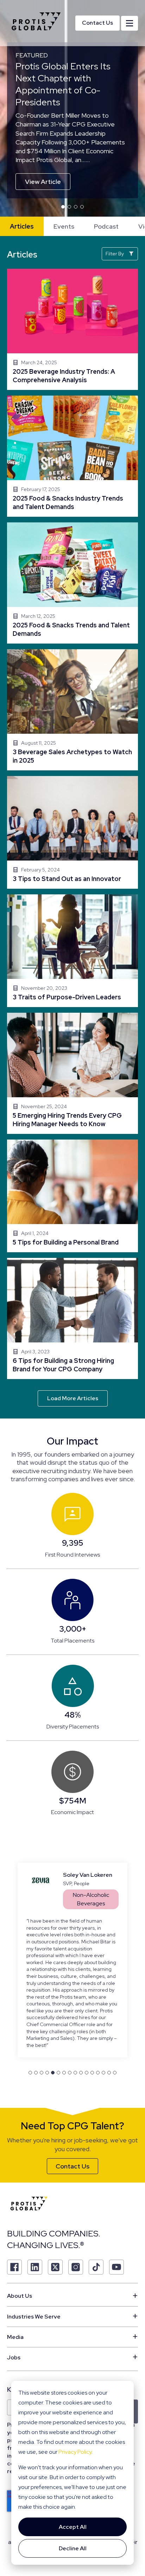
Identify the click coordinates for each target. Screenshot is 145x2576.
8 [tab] (70, 2037)
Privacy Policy (75, 2452)
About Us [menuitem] (20, 2260)
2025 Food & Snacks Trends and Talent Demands (72, 583)
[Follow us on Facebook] (14, 2231)
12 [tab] (92, 2037)
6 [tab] (58, 2037)
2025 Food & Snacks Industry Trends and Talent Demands (72, 456)
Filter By (115, 254)
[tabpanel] (72, 113)
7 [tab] (64, 2037)
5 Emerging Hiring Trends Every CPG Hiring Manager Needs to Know (72, 1073)
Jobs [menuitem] (14, 2321)
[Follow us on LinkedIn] (35, 2231)
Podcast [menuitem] (106, 226)
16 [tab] (115, 2037)
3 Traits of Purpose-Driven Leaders (72, 951)
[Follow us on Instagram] (76, 2231)
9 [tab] (75, 2037)
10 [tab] (81, 2037)
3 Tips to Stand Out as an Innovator (72, 832)
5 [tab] (53, 2037)
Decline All (73, 2548)
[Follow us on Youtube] (116, 2231)
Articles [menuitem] (22, 226)
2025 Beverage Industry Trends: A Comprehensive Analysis (72, 329)
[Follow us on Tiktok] (96, 2231)
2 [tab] (69, 207)
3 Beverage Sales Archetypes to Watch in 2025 (72, 710)
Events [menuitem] (64, 226)
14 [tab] (103, 2037)
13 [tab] (98, 2037)
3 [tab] (76, 207)
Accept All (73, 2527)
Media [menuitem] (15, 2301)
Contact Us (97, 23)
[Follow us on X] (55, 2231)
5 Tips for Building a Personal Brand (72, 1196)
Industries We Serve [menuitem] (34, 2280)
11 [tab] (87, 2037)
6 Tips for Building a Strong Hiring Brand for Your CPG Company (72, 1318)
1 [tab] (63, 207)
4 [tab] (82, 207)
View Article (43, 182)
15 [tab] (109, 2037)
